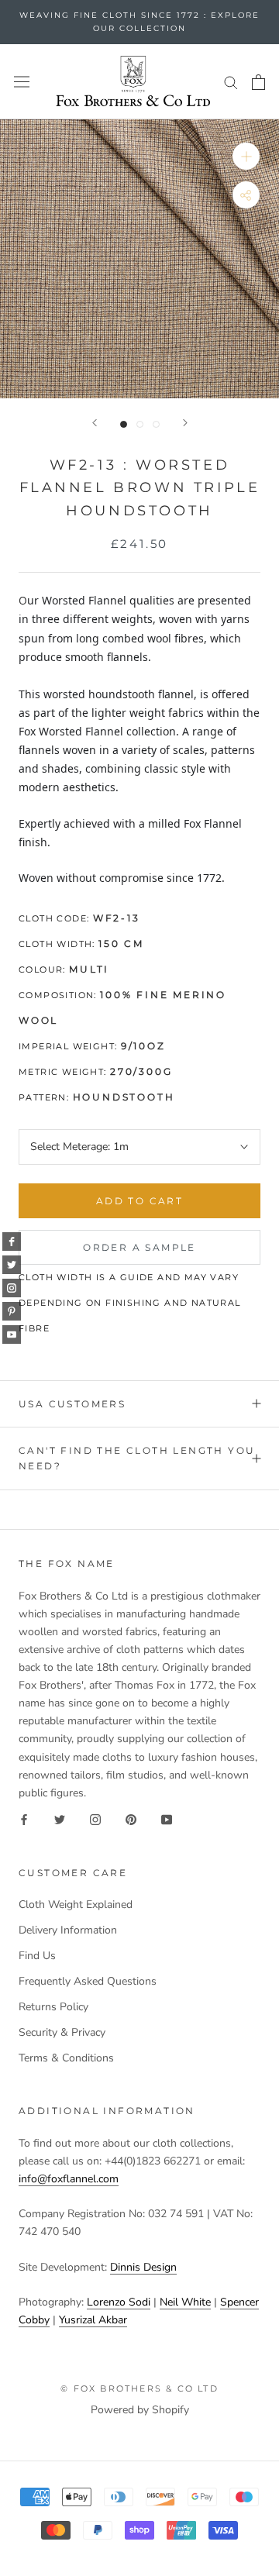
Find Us (37, 1956)
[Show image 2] (140, 424)
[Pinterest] (131, 1819)
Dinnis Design (143, 2267)
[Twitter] (60, 1819)
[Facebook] (24, 1819)
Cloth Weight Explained (76, 1904)
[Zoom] (246, 156)
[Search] (231, 82)
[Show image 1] (124, 424)
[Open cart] (258, 82)
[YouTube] (167, 1819)
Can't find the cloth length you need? (137, 1458)
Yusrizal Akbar (93, 2320)
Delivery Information (68, 1930)
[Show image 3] (156, 424)
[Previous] (95, 423)
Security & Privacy (62, 2032)
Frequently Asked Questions (88, 1981)
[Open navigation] (22, 82)
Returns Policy (53, 2007)
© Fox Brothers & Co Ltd (139, 2388)
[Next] (185, 423)
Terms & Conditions (66, 2058)
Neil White (185, 2302)
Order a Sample (139, 1247)
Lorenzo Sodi (119, 2302)
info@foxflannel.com (69, 2179)
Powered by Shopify (140, 2410)
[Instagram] (95, 1819)
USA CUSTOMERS (72, 1404)
